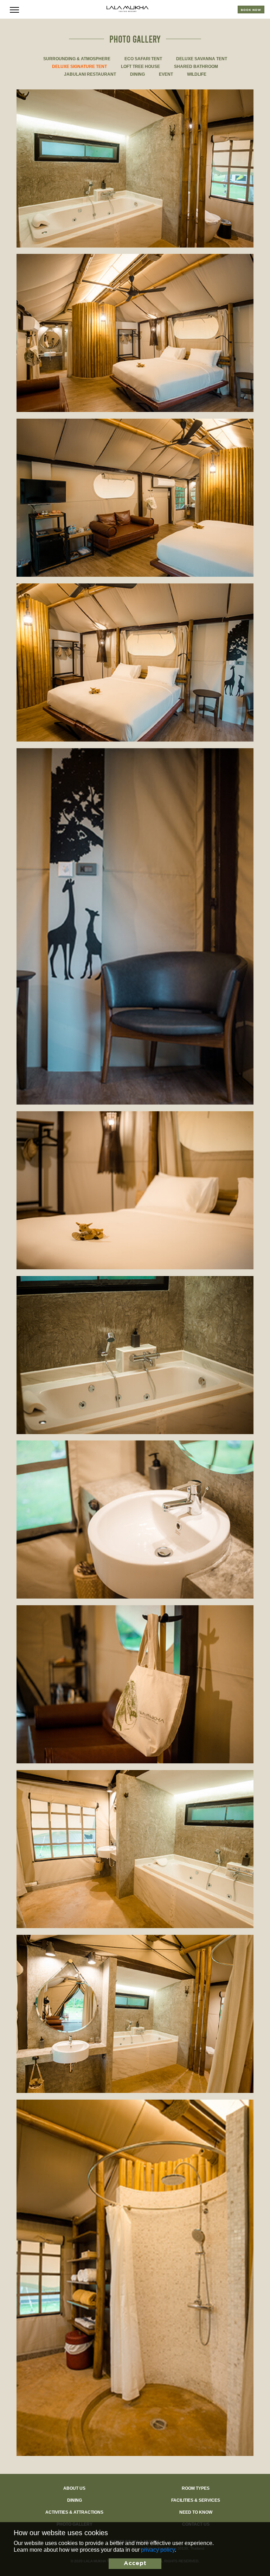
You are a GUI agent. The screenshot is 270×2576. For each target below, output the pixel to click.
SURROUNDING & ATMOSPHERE (77, 59)
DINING (137, 74)
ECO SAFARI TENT (143, 59)
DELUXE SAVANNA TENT (202, 59)
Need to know (196, 2512)
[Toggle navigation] (14, 9)
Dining (75, 2500)
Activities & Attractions (74, 2512)
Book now (251, 10)
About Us (74, 2488)
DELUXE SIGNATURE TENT (79, 67)
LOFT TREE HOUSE (140, 67)
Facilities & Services (196, 2500)
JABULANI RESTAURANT (90, 74)
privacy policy (158, 2550)
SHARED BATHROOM (196, 67)
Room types (196, 2488)
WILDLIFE (197, 74)
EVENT (166, 74)
